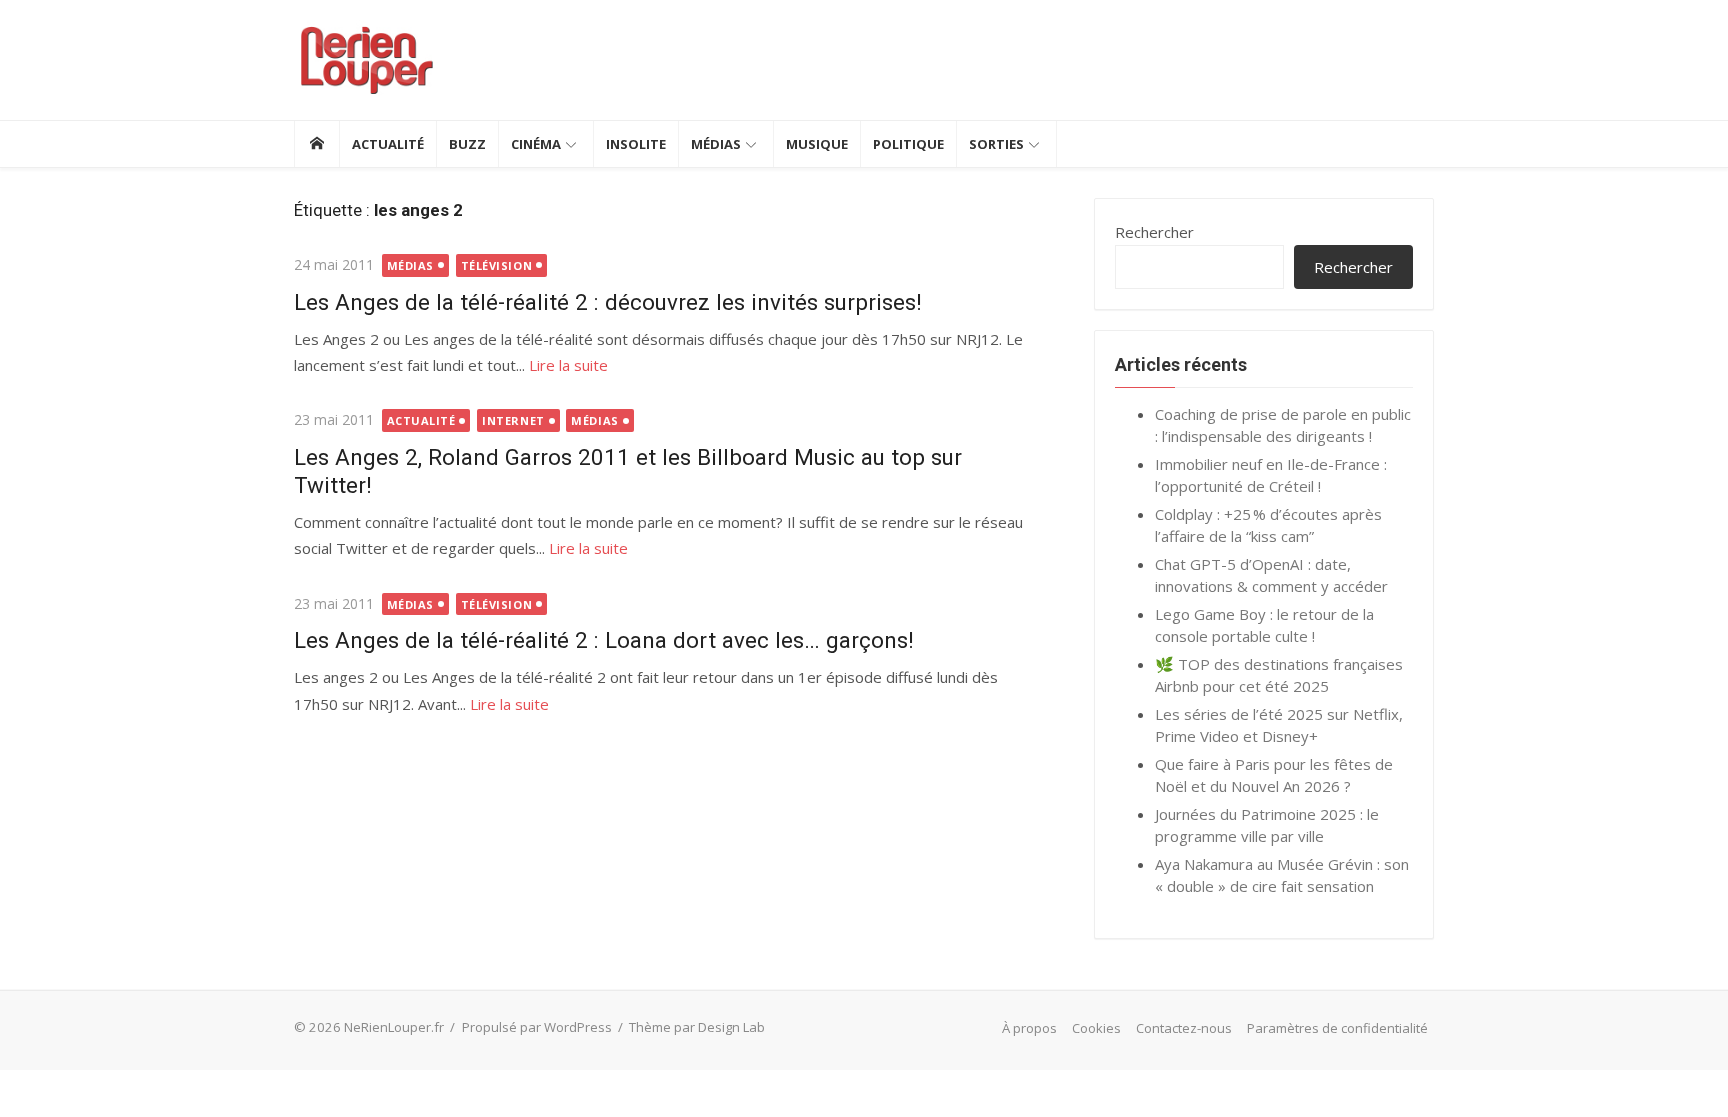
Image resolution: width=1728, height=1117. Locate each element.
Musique (817, 144)
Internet (513, 420)
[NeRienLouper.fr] (316, 144)
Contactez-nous (1184, 1028)
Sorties (996, 144)
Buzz (467, 144)
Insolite (636, 144)
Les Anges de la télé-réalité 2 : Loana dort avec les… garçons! (604, 640)
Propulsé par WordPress (537, 1027)
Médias (716, 144)
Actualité (388, 144)
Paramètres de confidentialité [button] (1337, 1028)
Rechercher (1154, 232)
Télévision (497, 265)
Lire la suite (568, 365)
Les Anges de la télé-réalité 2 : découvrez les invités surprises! (608, 302)
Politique (908, 144)
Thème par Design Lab (697, 1027)
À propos (1029, 1028)
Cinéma (536, 144)
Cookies (1096, 1028)
